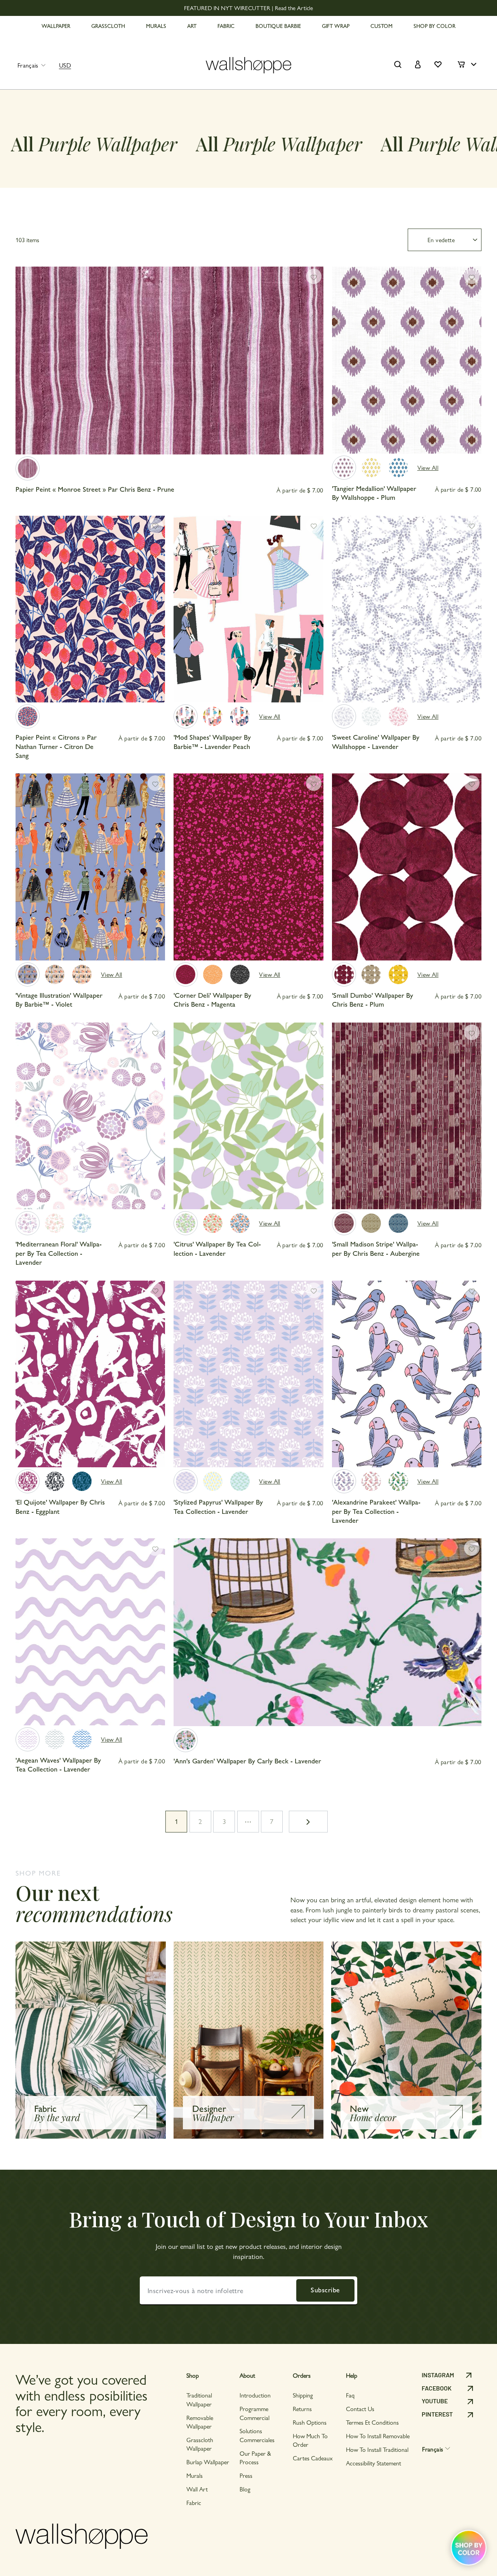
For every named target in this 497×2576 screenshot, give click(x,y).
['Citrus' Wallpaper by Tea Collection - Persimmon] (213, 1223)
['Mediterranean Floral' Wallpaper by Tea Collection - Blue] (82, 1223)
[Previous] (25, 368)
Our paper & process (255, 2457)
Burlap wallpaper (208, 2462)
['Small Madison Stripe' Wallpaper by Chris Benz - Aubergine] (344, 1223)
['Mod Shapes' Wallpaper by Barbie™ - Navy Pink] (240, 716)
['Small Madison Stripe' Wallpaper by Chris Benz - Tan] (371, 1223)
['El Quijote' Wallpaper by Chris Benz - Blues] (82, 1481)
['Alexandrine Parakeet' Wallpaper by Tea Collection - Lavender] (344, 1481)
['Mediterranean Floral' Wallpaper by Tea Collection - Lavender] (28, 1223)
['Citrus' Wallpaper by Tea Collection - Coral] (240, 1223)
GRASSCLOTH (108, 26)
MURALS (156, 26)
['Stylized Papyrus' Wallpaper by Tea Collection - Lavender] (186, 1481)
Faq (350, 2395)
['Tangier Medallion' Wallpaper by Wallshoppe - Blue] (398, 468)
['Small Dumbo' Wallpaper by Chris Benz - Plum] (344, 974)
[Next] (314, 368)
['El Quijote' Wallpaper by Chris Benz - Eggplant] (28, 1481)
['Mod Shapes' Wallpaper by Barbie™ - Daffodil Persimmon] (213, 716)
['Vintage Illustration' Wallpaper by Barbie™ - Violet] (28, 974)
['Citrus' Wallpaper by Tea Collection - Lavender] (186, 1223)
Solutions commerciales (257, 2435)
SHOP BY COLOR (434, 26)
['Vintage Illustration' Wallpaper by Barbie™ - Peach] (82, 974)
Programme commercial (255, 2413)
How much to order (310, 2440)
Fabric (194, 2502)
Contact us (360, 2409)
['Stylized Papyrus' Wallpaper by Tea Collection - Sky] (240, 1481)
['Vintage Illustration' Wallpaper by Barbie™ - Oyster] (55, 974)
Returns (302, 2409)
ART (192, 26)
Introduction (255, 2395)
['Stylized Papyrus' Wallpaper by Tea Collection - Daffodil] (213, 1481)
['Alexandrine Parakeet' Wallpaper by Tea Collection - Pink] (371, 1481)
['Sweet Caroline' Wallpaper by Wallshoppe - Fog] (371, 716)
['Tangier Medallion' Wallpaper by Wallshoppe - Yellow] (371, 468)
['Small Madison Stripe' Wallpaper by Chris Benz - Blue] (398, 1223)
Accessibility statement (374, 2463)
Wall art (197, 2489)
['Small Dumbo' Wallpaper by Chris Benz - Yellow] (398, 974)
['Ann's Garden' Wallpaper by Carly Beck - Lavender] (186, 1740)
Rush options (310, 2422)
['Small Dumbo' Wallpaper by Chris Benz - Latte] (371, 974)
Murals (195, 2475)
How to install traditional (377, 2449)
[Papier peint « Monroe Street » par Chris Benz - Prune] (28, 468)
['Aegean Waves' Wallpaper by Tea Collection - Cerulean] (82, 1739)
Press (246, 2475)
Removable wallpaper (200, 2422)
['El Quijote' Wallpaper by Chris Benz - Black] (55, 1481)
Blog (245, 2489)
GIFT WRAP (336, 26)
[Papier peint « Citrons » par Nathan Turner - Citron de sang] (28, 716)
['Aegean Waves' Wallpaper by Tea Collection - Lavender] (28, 1739)
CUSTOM (381, 26)
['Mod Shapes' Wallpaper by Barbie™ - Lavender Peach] (186, 716)
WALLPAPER (56, 26)
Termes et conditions (372, 2422)
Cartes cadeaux (313, 2458)
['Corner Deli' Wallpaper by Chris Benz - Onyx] (240, 974)
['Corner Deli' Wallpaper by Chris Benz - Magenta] (186, 974)
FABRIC (226, 26)
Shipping (303, 2395)
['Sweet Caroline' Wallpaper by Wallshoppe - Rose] (398, 716)
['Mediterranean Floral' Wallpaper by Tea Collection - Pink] (55, 1223)
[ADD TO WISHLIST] (314, 276)
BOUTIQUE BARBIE (278, 26)
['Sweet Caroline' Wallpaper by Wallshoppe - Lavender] (344, 716)
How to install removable (378, 2436)
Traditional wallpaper (199, 2399)
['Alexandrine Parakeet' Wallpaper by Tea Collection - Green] (398, 1481)
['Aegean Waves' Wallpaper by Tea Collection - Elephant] (55, 1739)
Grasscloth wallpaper (200, 2444)
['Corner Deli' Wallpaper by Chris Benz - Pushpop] (213, 974)
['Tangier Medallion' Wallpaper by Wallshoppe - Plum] (344, 468)
